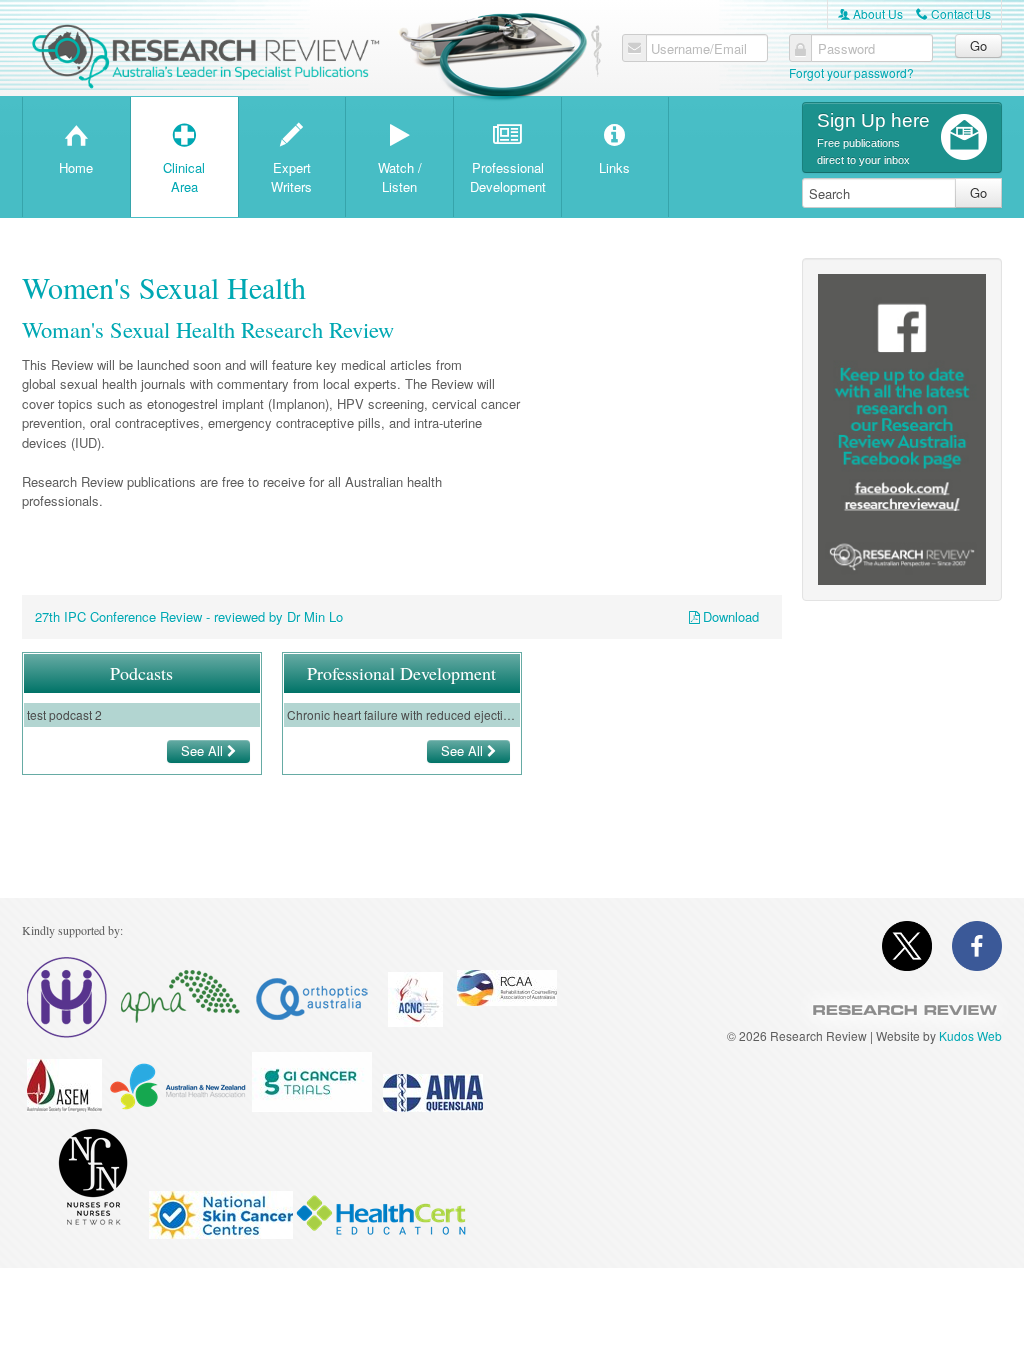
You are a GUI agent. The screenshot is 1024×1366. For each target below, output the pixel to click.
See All (204, 750)
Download (731, 616)
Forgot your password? (851, 72)
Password (846, 49)
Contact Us (953, 13)
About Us (870, 13)
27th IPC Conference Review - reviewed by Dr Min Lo (189, 616)
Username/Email (699, 49)
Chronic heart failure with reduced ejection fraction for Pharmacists (402, 714)
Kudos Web (970, 1035)
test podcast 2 (64, 714)
